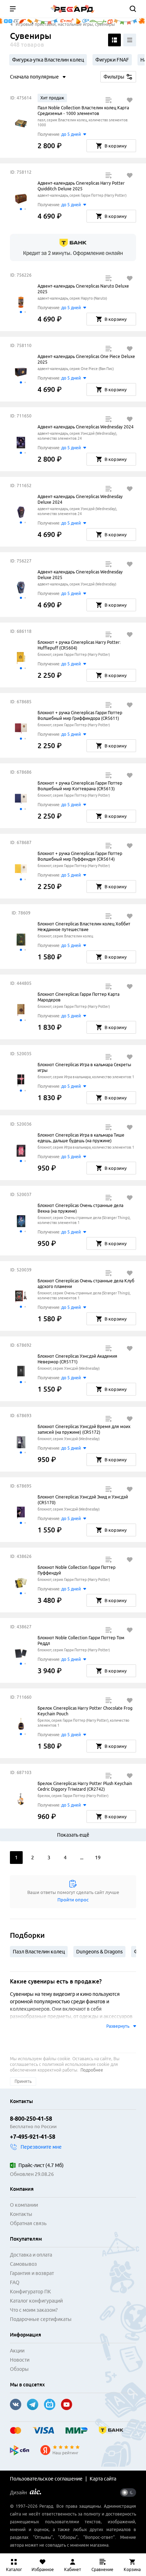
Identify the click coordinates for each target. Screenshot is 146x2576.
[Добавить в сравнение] (108, 100)
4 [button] (65, 1858)
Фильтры (114, 77)
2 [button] (33, 1858)
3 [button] (49, 1858)
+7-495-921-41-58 (33, 2137)
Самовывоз (23, 2264)
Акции (17, 2351)
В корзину (116, 146)
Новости (20, 2360)
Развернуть (118, 2026)
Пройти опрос (73, 1900)
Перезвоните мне (41, 2147)
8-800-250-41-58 (31, 2119)
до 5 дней (71, 134)
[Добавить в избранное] (130, 100)
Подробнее (92, 2070)
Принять (23, 2081)
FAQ (15, 2282)
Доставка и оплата (31, 2255)
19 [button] (98, 1858)
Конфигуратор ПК (30, 2292)
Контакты (21, 2214)
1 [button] (16, 1858)
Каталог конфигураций (36, 2301)
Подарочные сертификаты (41, 2319)
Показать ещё (73, 1835)
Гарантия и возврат (32, 2273)
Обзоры (19, 2369)
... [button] (82, 1858)
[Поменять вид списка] (114, 40)
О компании (24, 2205)
